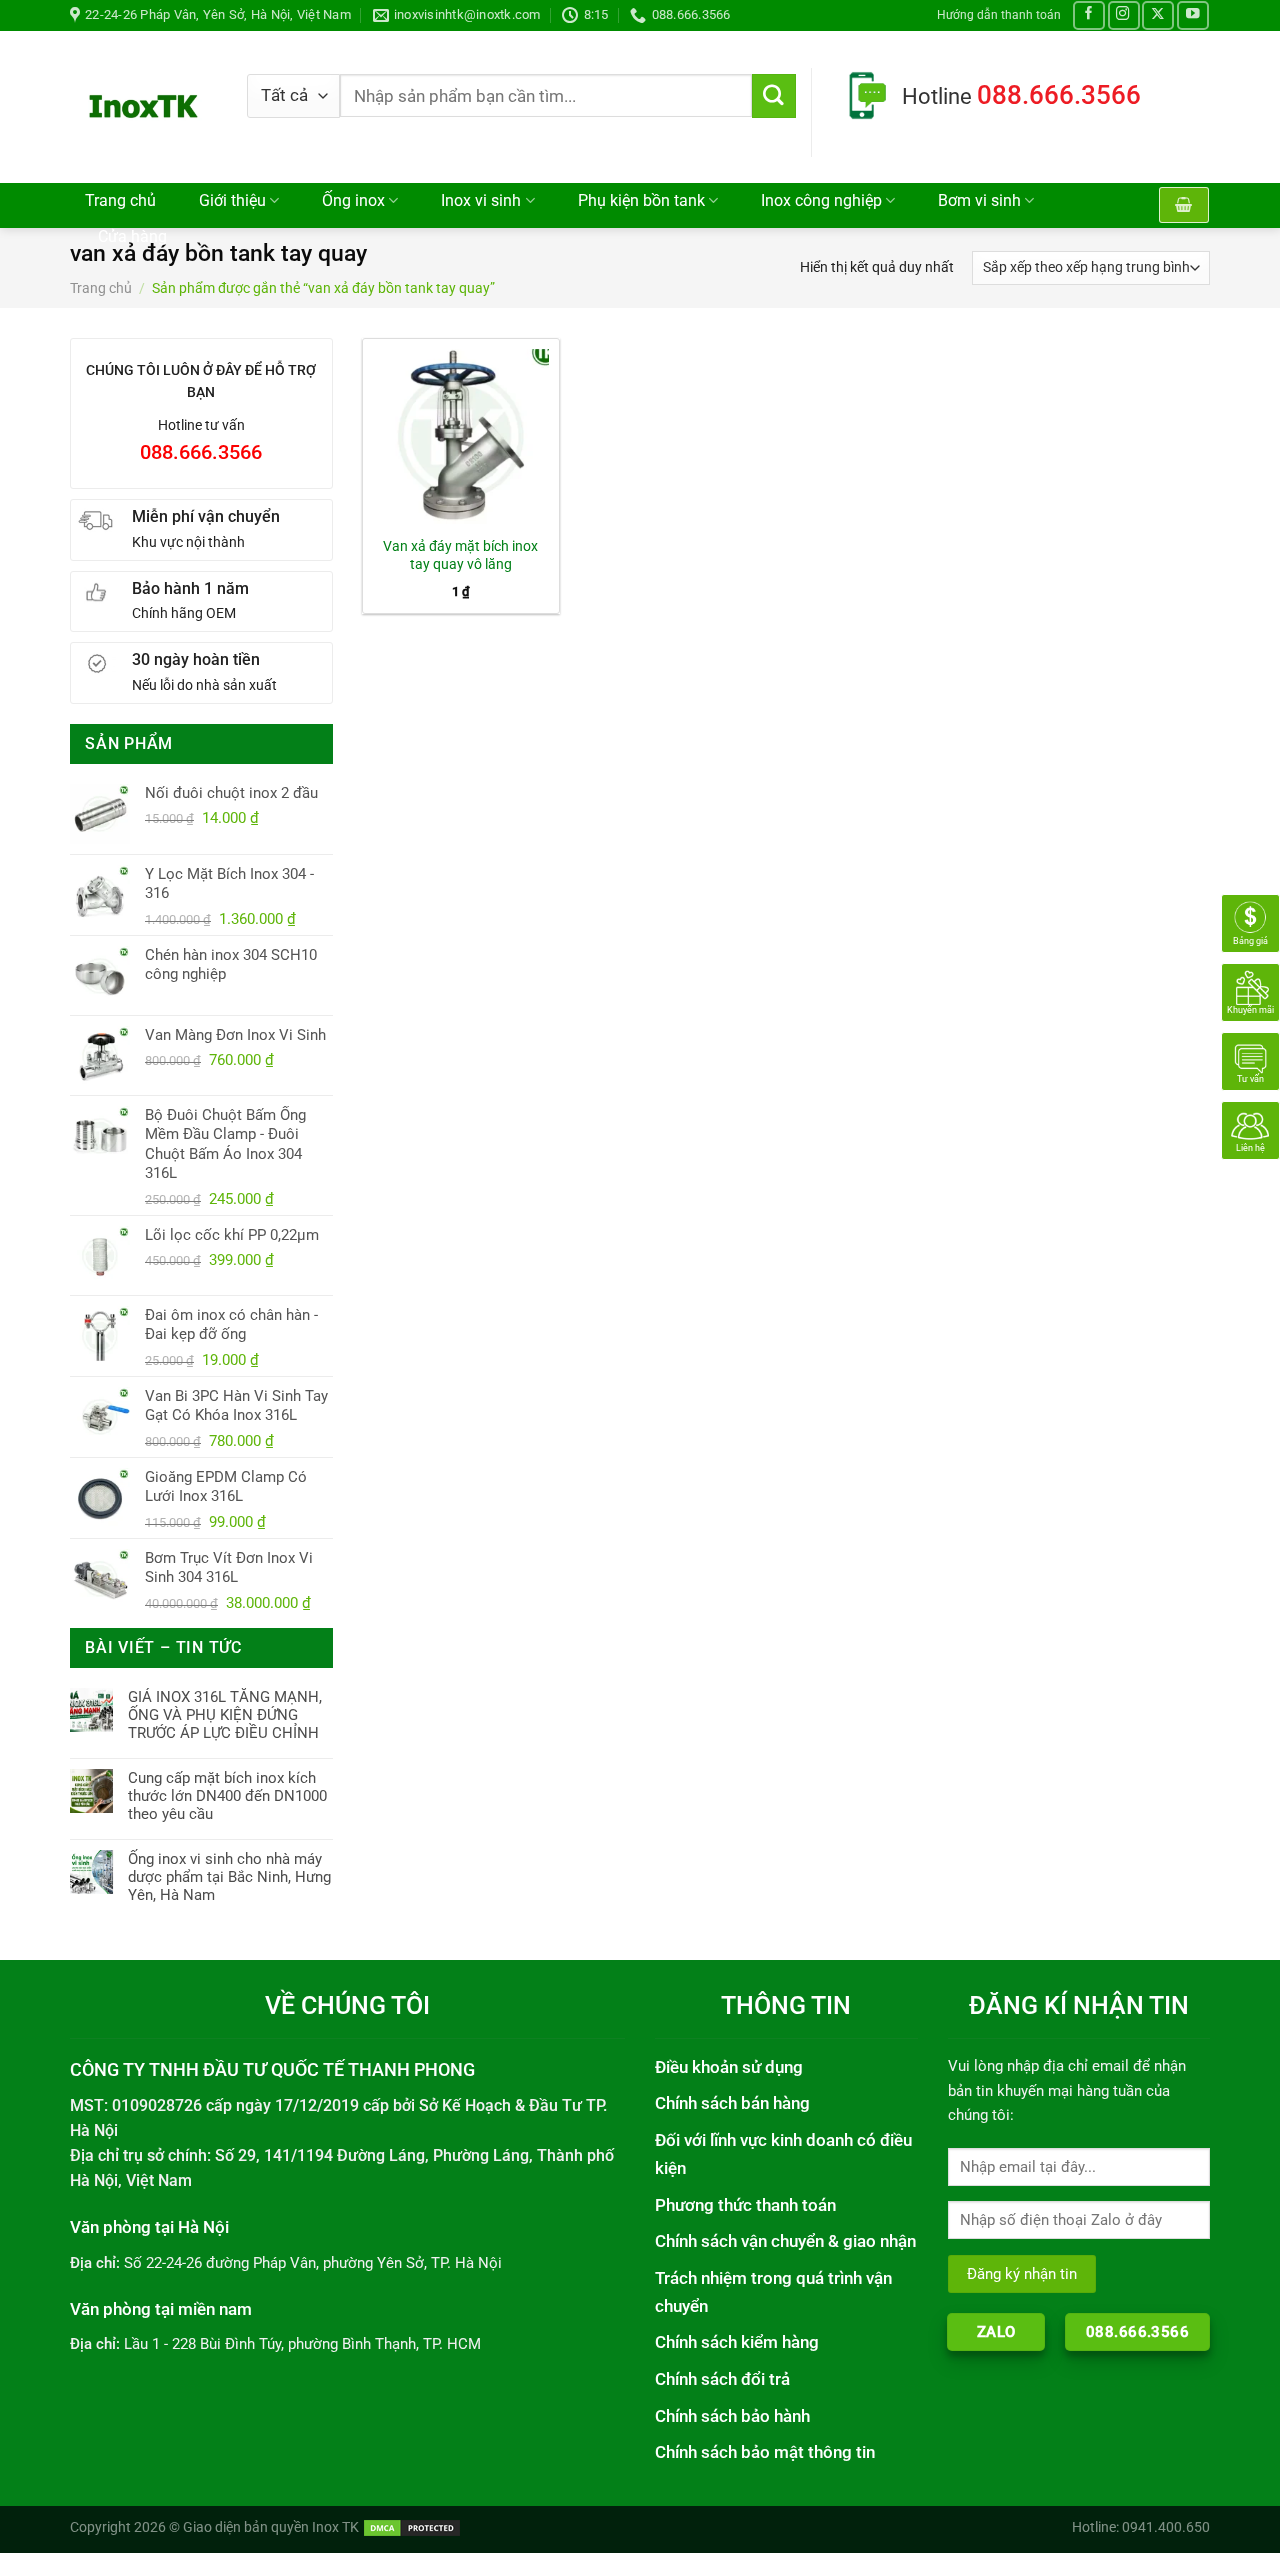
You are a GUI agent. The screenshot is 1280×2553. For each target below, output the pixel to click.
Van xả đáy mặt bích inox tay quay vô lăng (460, 555)
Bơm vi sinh (979, 201)
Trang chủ (120, 201)
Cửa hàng (132, 237)
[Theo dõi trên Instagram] (1124, 15)
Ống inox (353, 201)
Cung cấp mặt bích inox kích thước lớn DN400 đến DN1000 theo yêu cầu (227, 1796)
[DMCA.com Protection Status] (412, 2527)
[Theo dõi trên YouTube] (1193, 15)
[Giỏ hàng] (1183, 205)
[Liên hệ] (1250, 1129)
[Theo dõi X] (1158, 15)
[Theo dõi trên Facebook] (1089, 15)
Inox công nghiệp (821, 201)
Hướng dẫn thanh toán (999, 14)
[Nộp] (774, 96)
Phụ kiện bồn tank (641, 201)
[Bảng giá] (1250, 922)
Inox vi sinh (481, 201)
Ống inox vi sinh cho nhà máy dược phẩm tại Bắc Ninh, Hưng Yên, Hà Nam (229, 1877)
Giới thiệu (232, 201)
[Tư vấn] (1250, 1060)
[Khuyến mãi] (1250, 991)
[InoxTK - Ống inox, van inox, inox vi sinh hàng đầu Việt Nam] (143, 106)
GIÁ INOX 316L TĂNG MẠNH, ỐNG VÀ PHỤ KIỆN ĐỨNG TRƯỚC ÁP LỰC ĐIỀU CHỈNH (225, 1715)
